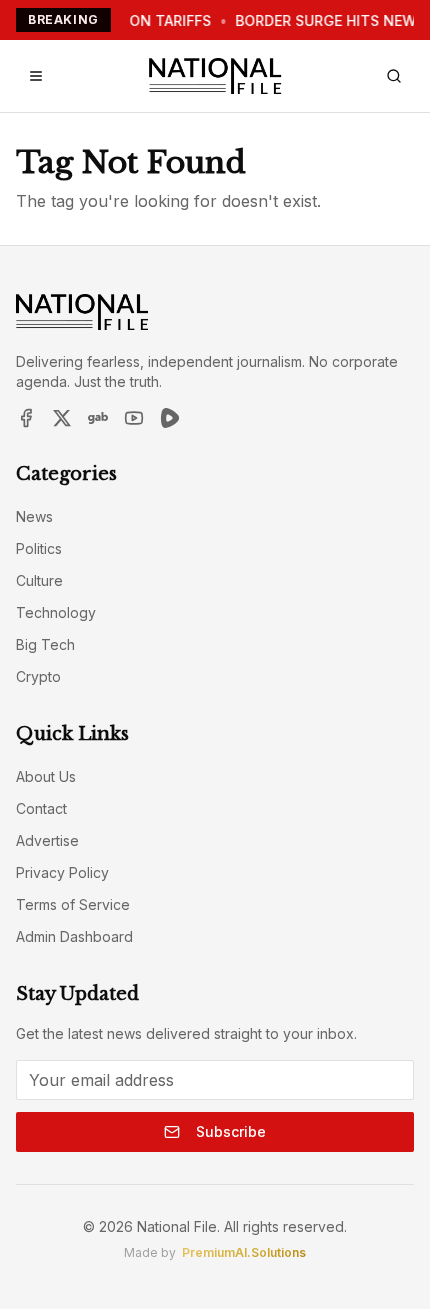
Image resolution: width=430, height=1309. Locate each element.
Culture (39, 580)
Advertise (47, 840)
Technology (56, 612)
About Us (46, 776)
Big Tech (45, 644)
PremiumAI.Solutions (244, 1252)
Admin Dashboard (74, 936)
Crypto (38, 676)
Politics (39, 548)
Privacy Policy (62, 872)
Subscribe (231, 1131)
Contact (41, 808)
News (34, 516)
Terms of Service (73, 904)
